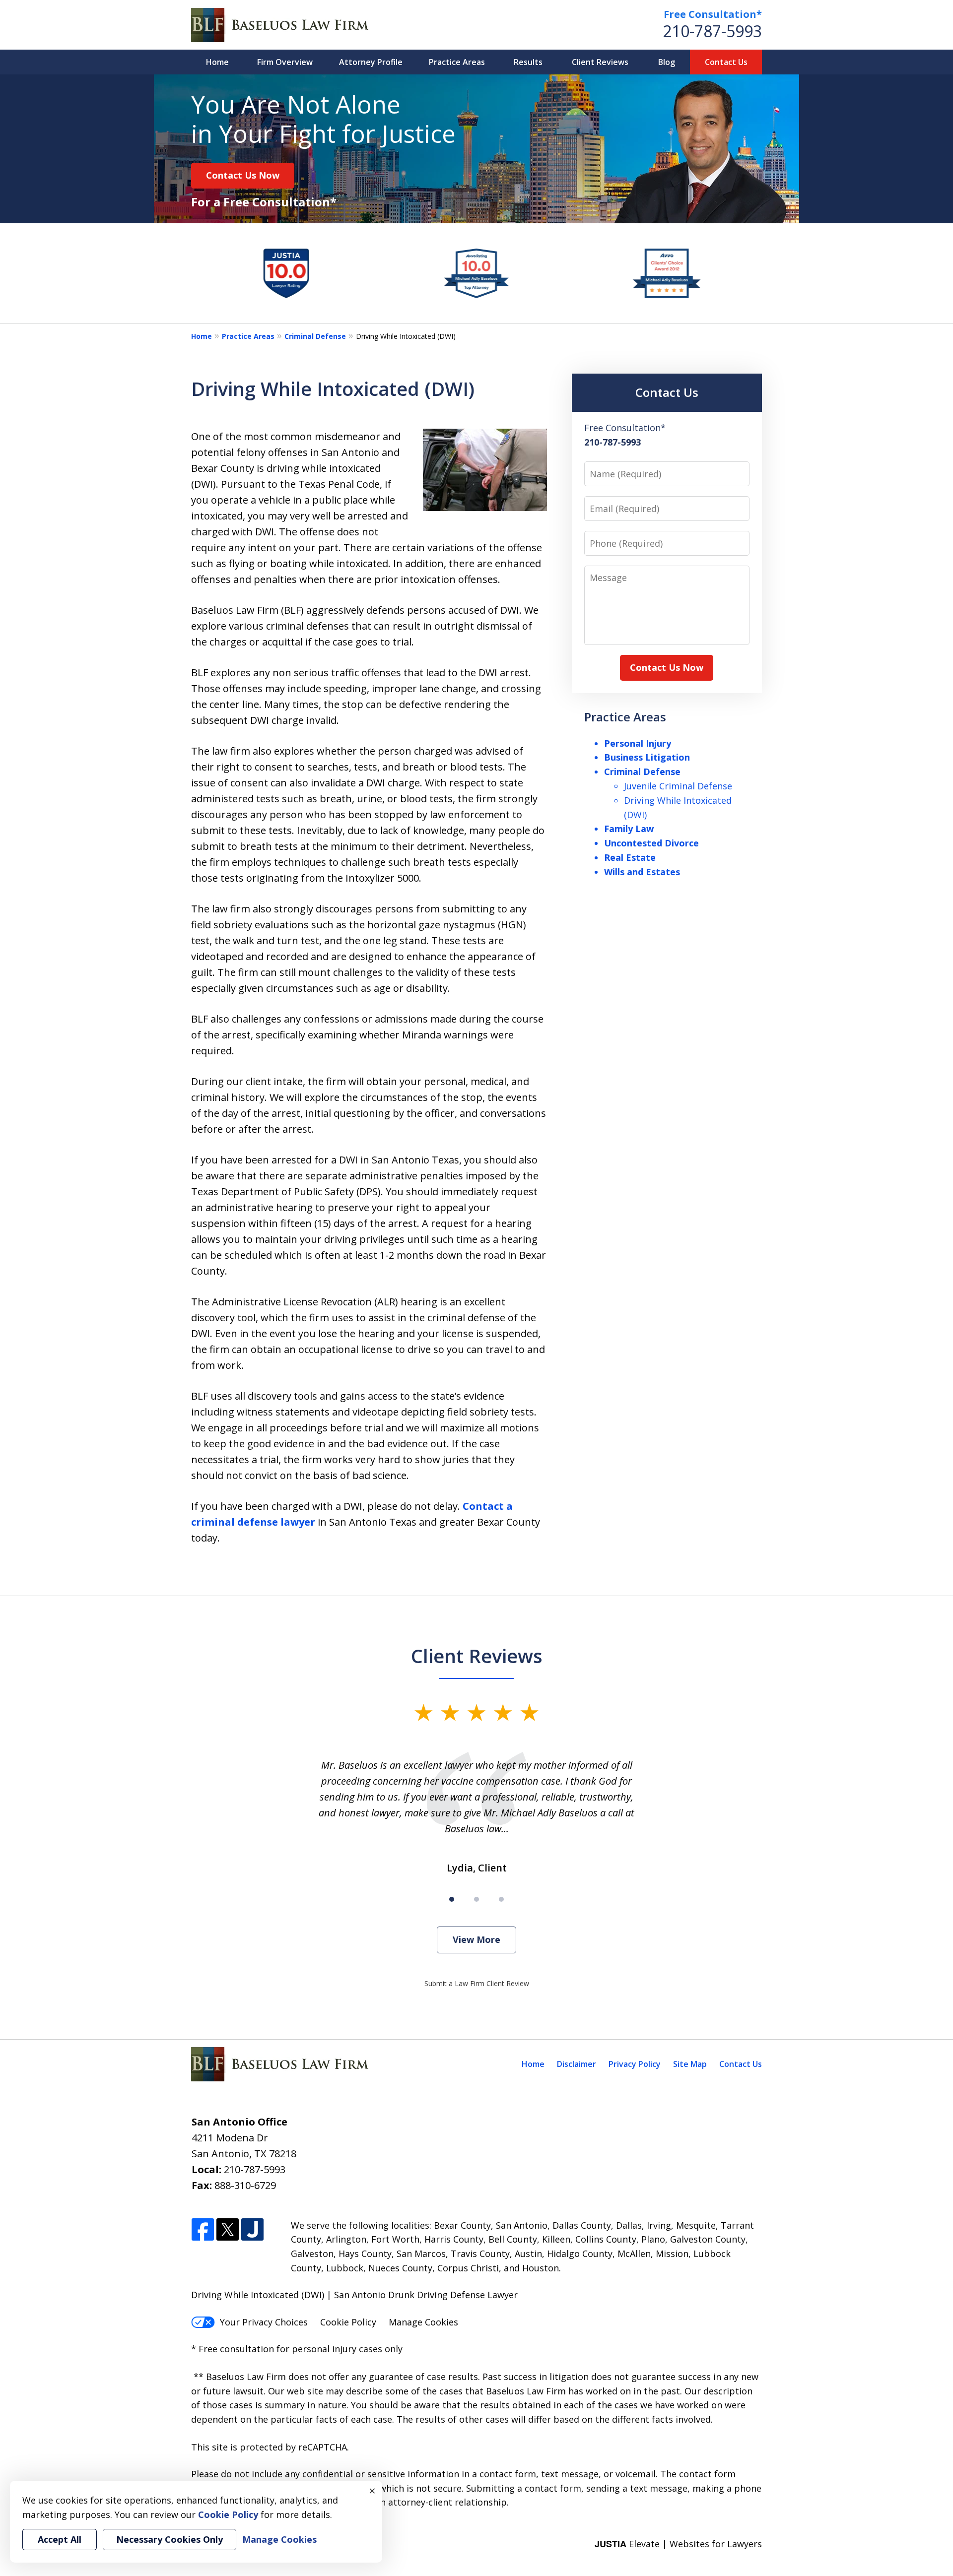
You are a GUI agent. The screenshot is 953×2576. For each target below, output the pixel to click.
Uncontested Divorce (651, 843)
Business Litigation (647, 757)
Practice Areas (457, 62)
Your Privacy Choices (264, 2322)
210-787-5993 (712, 31)
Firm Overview (285, 62)
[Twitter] (228, 2230)
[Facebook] (203, 2230)
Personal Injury (638, 743)
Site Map (690, 2064)
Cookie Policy (348, 2322)
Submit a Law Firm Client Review (477, 1983)
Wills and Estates (642, 872)
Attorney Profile (371, 62)
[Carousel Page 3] (501, 1899)
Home (217, 62)
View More (476, 1939)
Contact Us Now (243, 175)
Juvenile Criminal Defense (678, 786)
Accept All (60, 2539)
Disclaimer (577, 2064)
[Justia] (252, 2230)
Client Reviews (600, 62)
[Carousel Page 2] (476, 1899)
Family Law (629, 829)
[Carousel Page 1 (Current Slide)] (452, 1899)
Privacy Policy (635, 2064)
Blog (667, 62)
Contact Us (726, 62)
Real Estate (630, 857)
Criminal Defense (315, 336)
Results (528, 62)
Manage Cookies (423, 2322)
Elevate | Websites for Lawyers (678, 2544)
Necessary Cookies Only (170, 2539)
